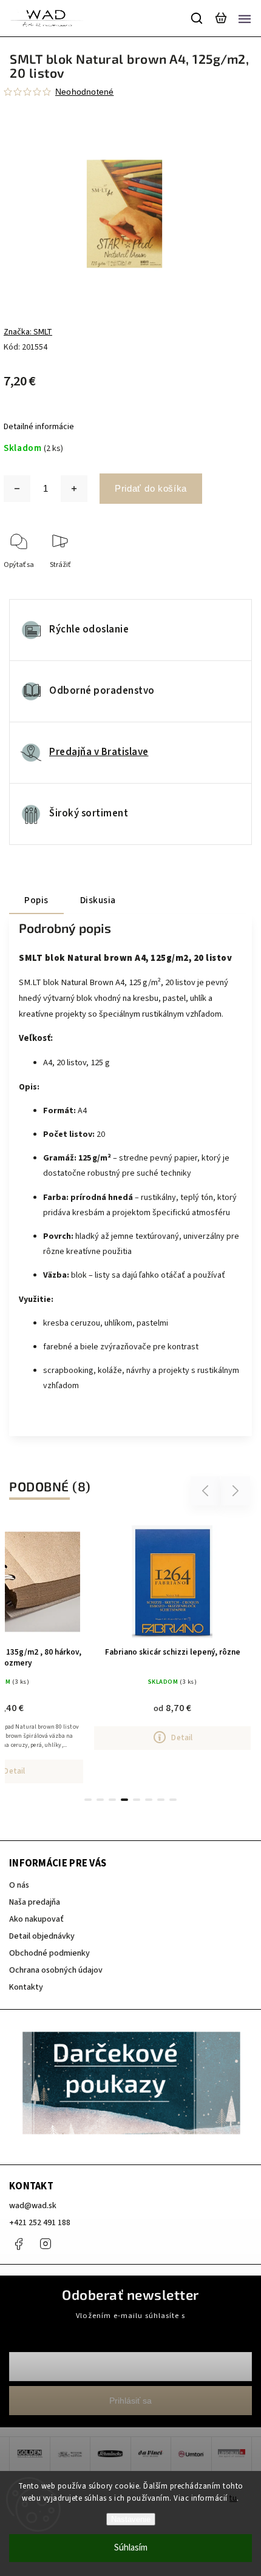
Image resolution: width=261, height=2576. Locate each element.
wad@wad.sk (33, 2206)
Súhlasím (131, 2548)
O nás (19, 1885)
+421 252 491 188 (40, 2223)
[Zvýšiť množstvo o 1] (74, 489)
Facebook (18, 2244)
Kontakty (26, 1987)
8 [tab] (173, 1800)
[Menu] (245, 18)
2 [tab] (100, 1800)
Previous (207, 1490)
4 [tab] (124, 1800)
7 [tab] (161, 1800)
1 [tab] (88, 1800)
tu (233, 2498)
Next (236, 1490)
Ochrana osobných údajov (56, 1970)
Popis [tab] (36, 900)
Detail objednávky (42, 1936)
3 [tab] (112, 1800)
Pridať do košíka (151, 488)
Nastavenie (131, 2519)
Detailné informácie (39, 427)
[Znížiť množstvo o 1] (17, 489)
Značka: (28, 332)
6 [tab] (149, 1800)
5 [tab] (137, 1800)
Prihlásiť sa (130, 2401)
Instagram (46, 2244)
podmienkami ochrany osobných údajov (130, 2327)
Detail (182, 1737)
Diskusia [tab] (98, 900)
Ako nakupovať (36, 1919)
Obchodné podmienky (49, 1953)
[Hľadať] (197, 18)
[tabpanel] (172, 1635)
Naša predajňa (35, 1902)
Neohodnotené (84, 92)
